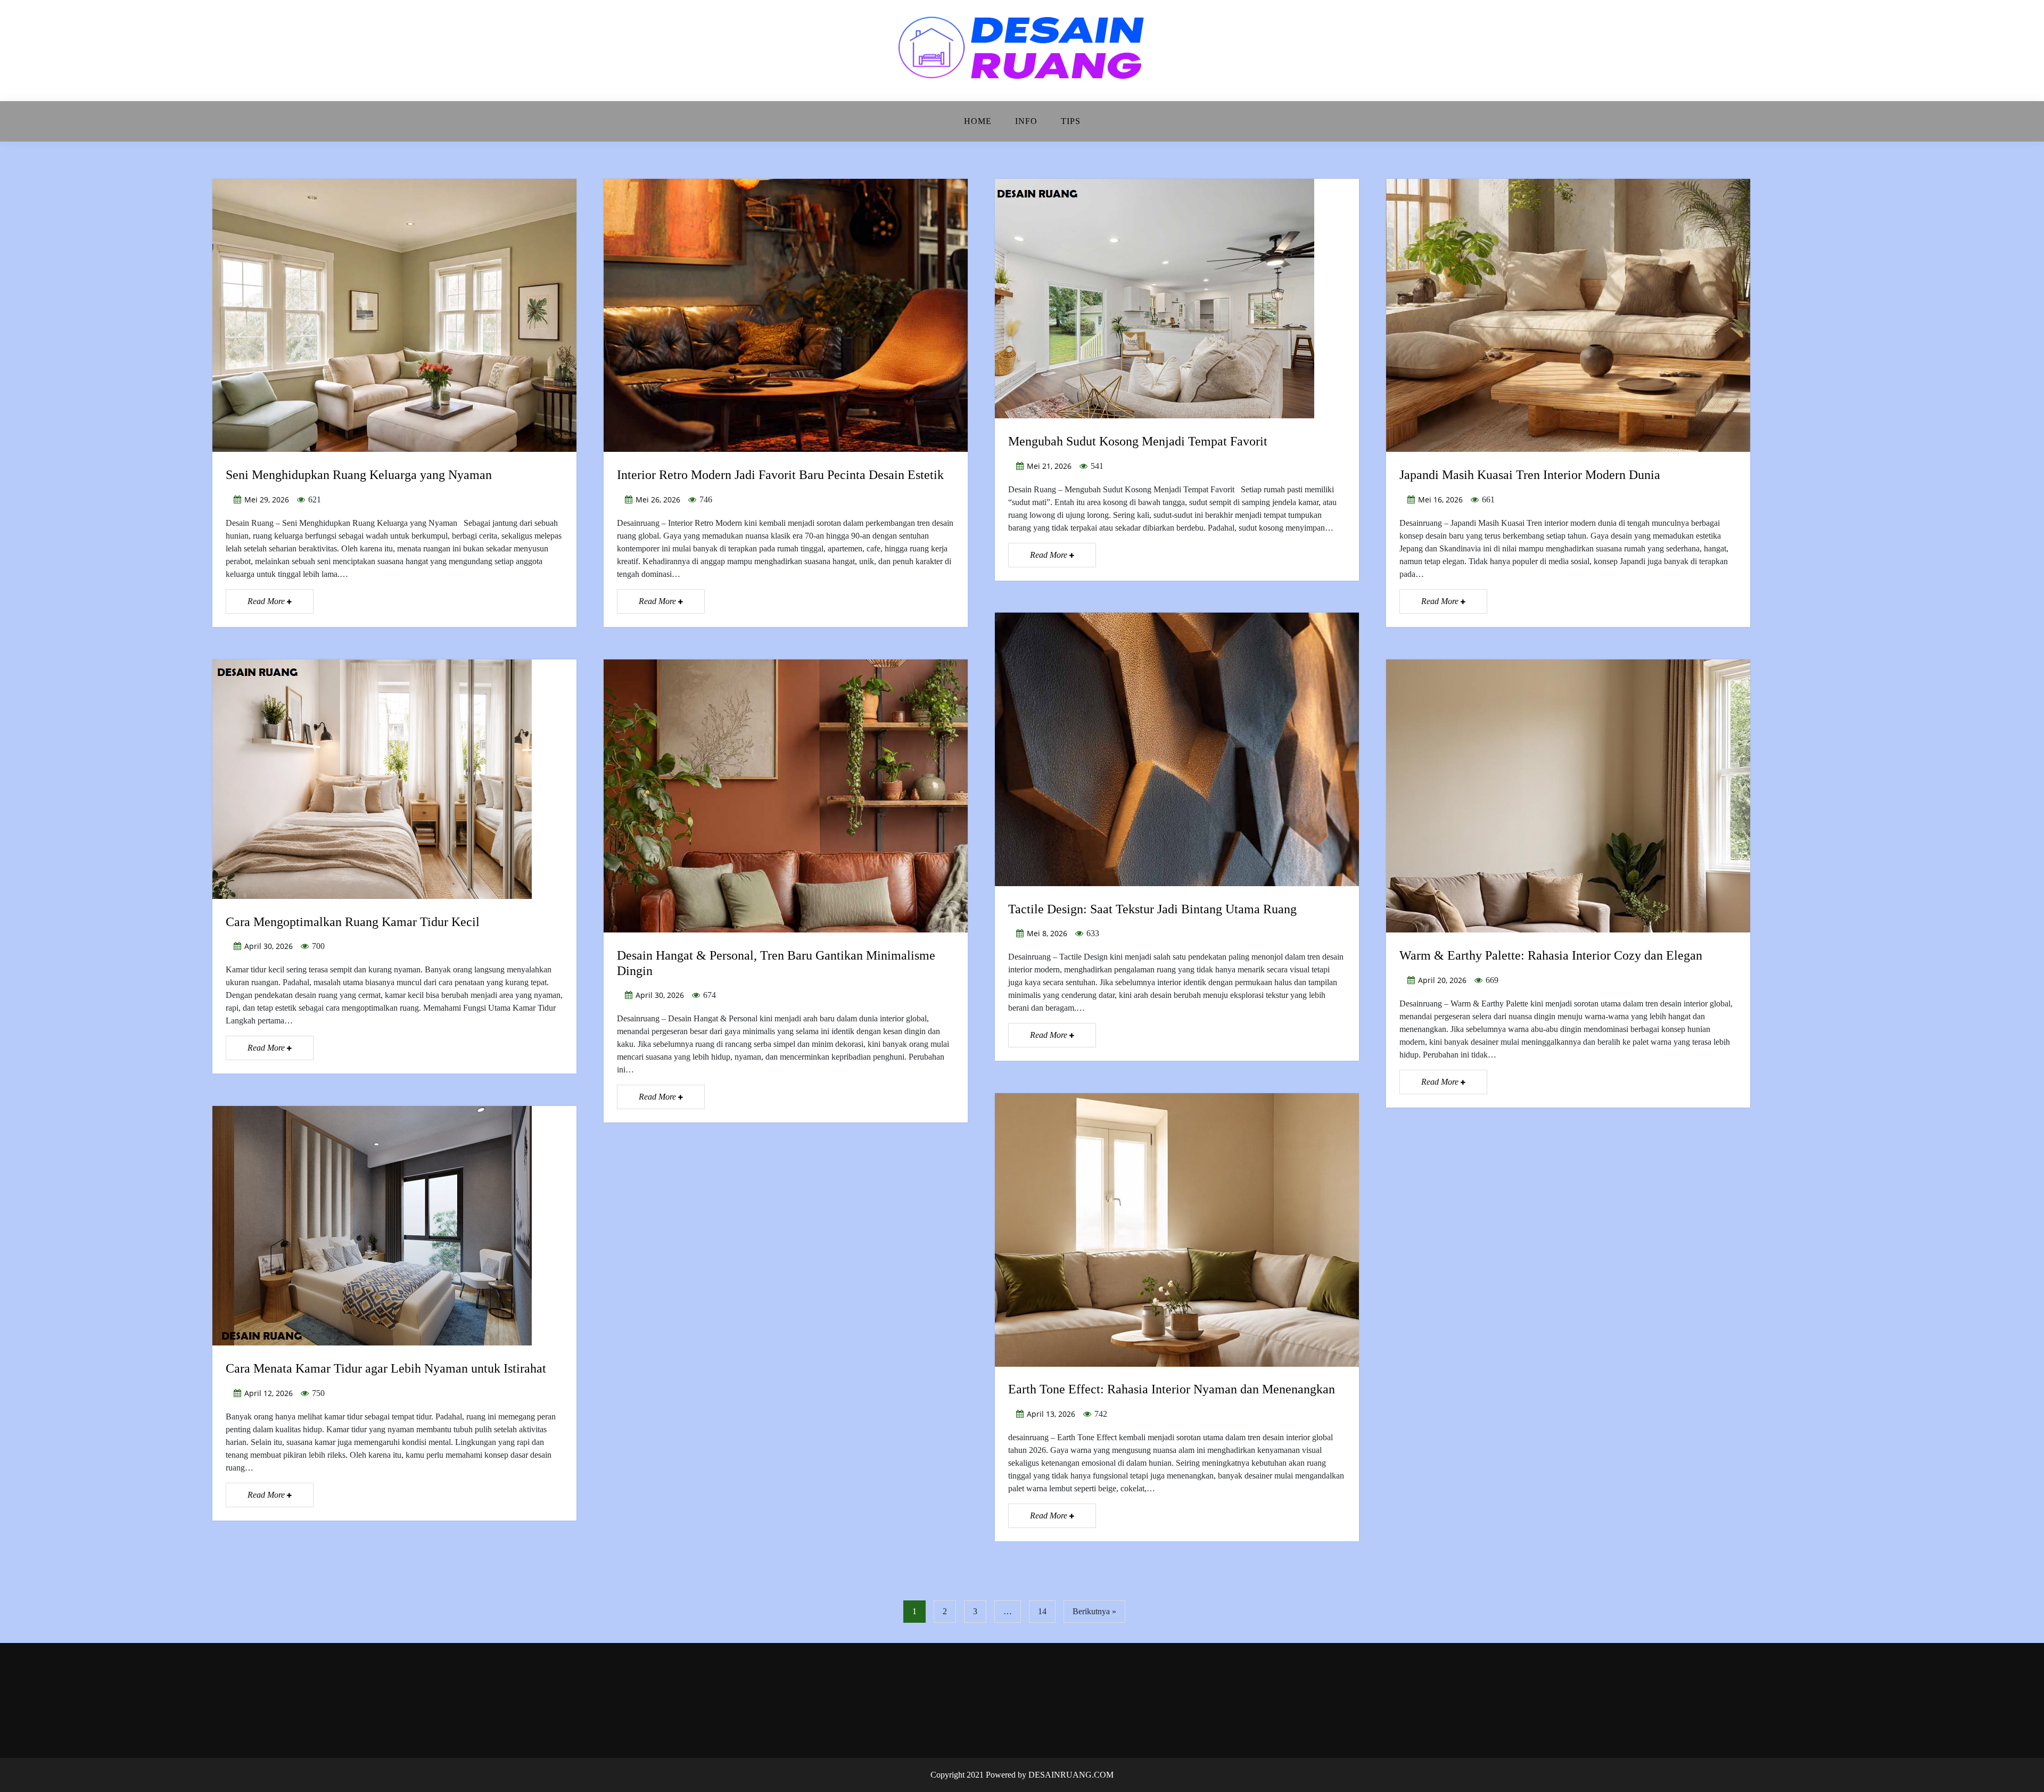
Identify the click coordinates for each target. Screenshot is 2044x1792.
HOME (978, 121)
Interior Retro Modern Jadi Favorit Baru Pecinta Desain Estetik (780, 475)
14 (1042, 1611)
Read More (267, 601)
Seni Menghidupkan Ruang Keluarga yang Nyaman (359, 475)
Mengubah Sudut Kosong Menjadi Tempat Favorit (1138, 441)
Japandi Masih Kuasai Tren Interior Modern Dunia (1530, 475)
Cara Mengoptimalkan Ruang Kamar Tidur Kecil (353, 922)
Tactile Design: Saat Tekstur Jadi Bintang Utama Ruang (1152, 909)
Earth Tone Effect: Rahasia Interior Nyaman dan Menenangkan (1172, 1389)
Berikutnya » (1094, 1611)
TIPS (1071, 121)
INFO (1026, 121)
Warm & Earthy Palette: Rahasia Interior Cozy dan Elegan (1551, 955)
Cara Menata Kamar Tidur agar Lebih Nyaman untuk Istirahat (386, 1368)
